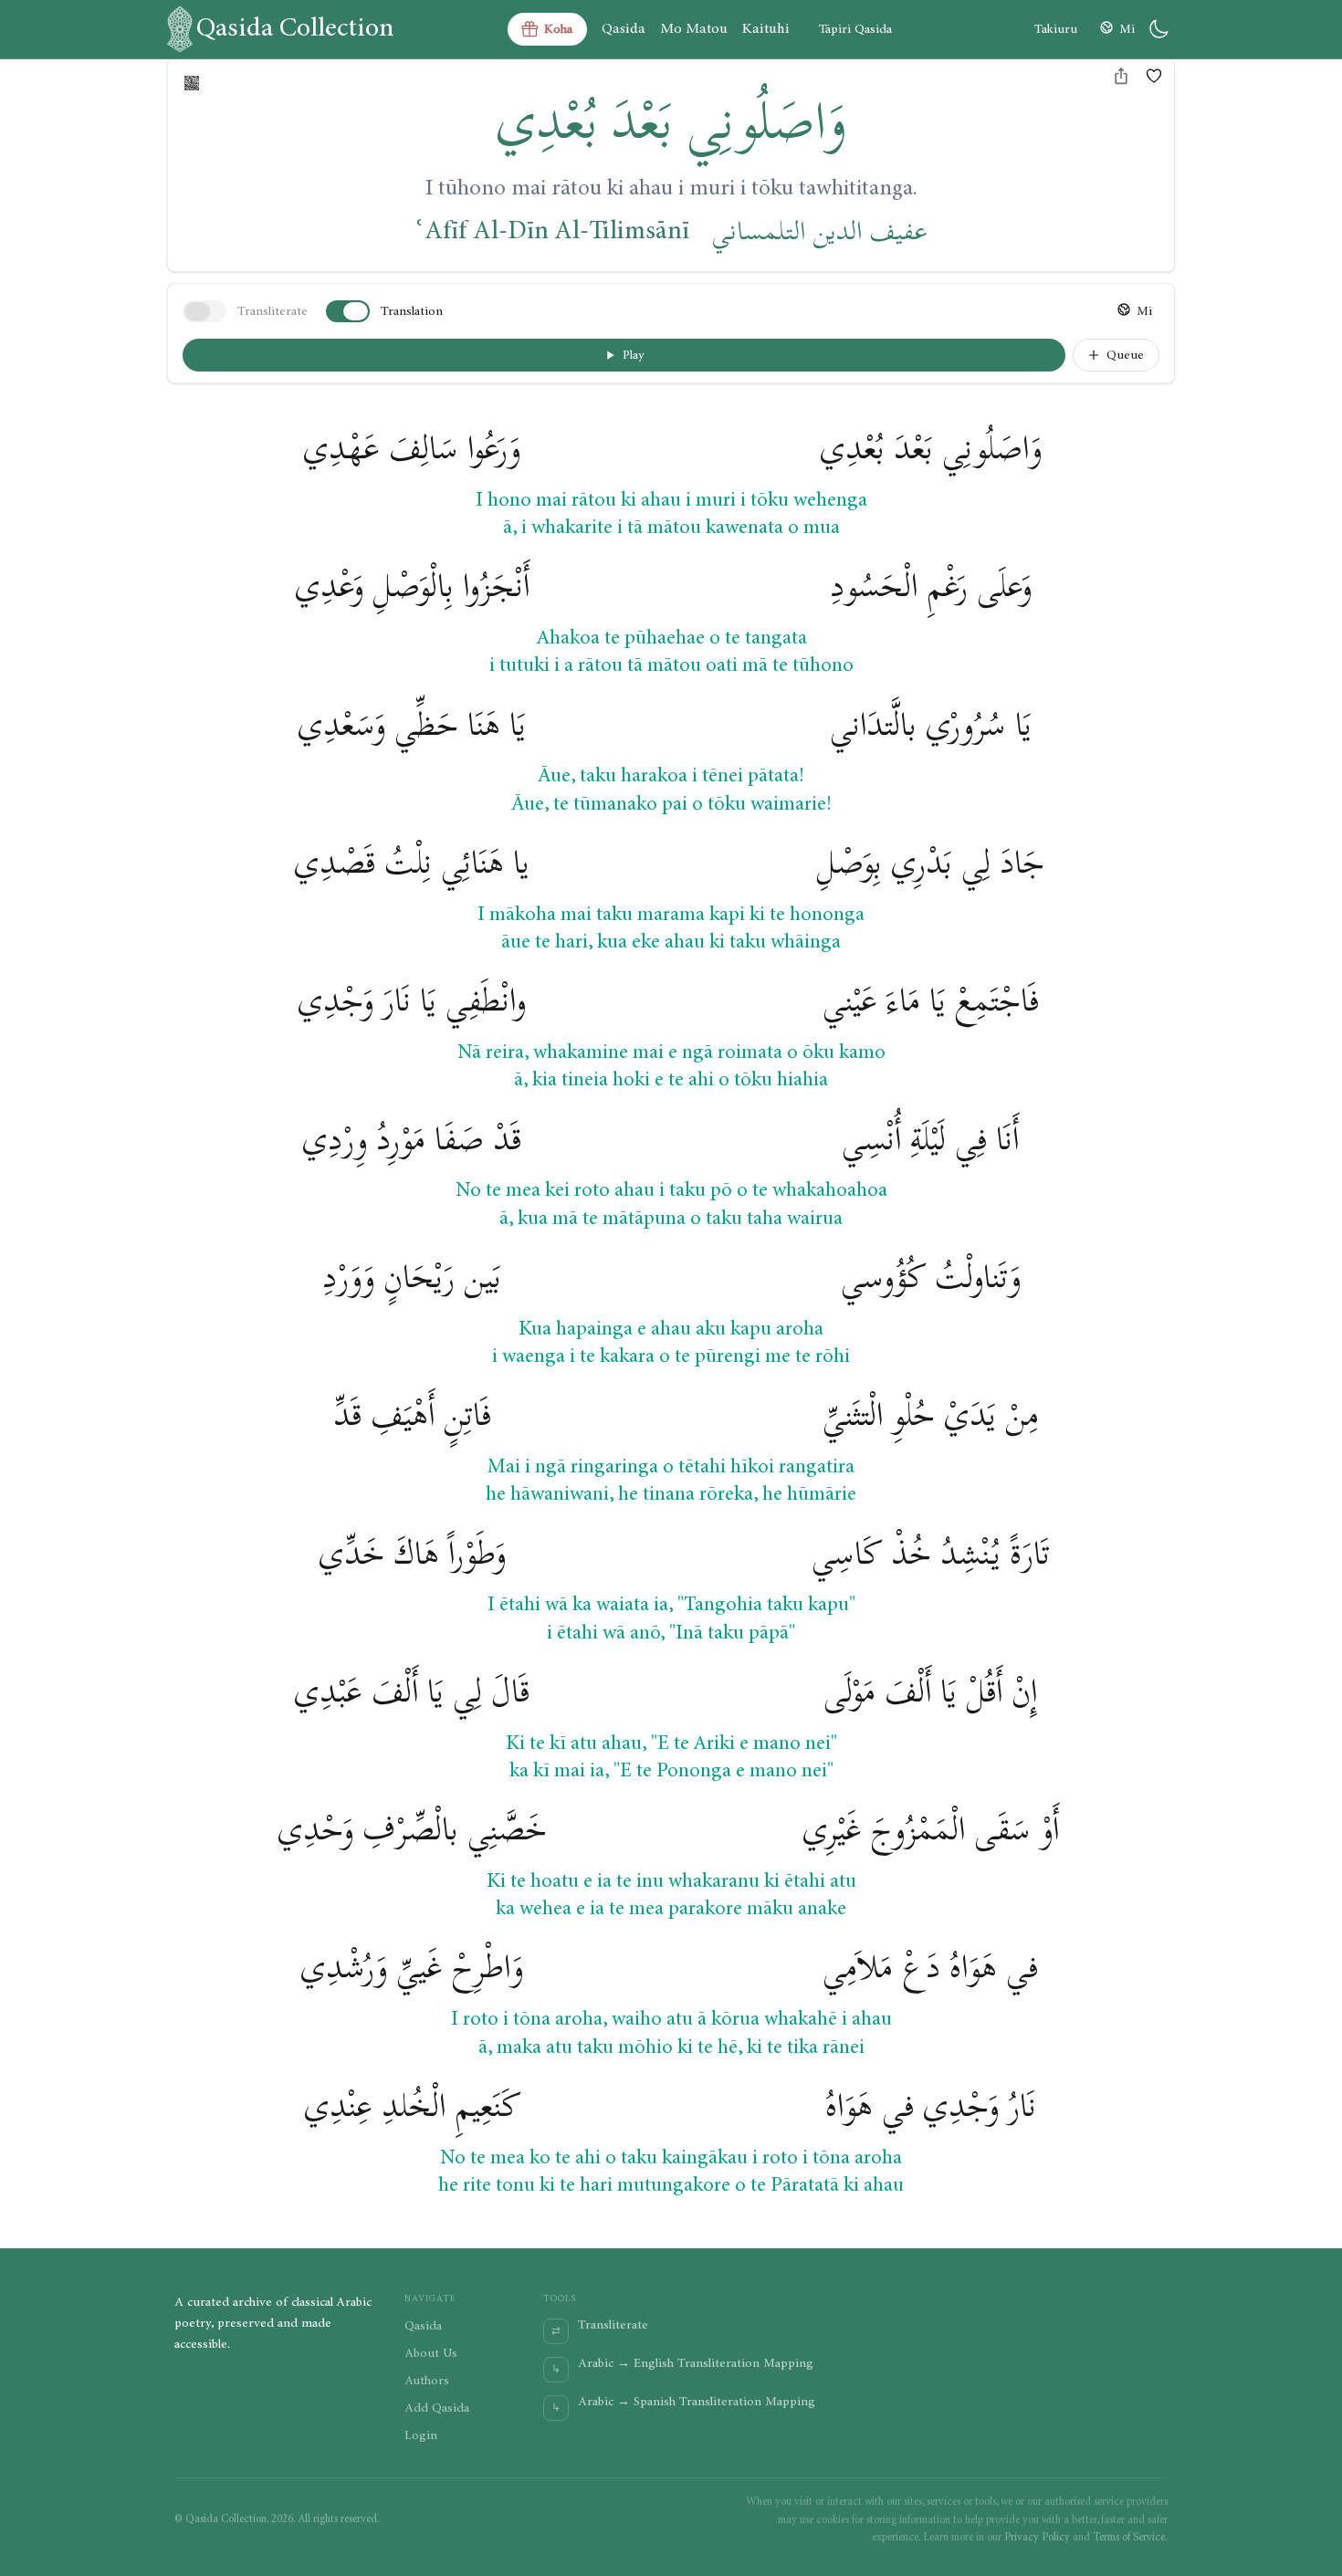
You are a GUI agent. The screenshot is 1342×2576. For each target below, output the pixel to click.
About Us (431, 2353)
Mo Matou (694, 29)
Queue (1125, 355)
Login (421, 2435)
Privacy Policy (1037, 2537)
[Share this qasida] (1121, 76)
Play (634, 355)
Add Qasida (437, 2408)
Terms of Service (1129, 2537)
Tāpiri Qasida (855, 29)
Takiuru (1056, 29)
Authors (427, 2381)
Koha (558, 29)
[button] (1154, 76)
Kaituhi (766, 29)
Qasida (624, 29)
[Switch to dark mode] (1159, 29)
